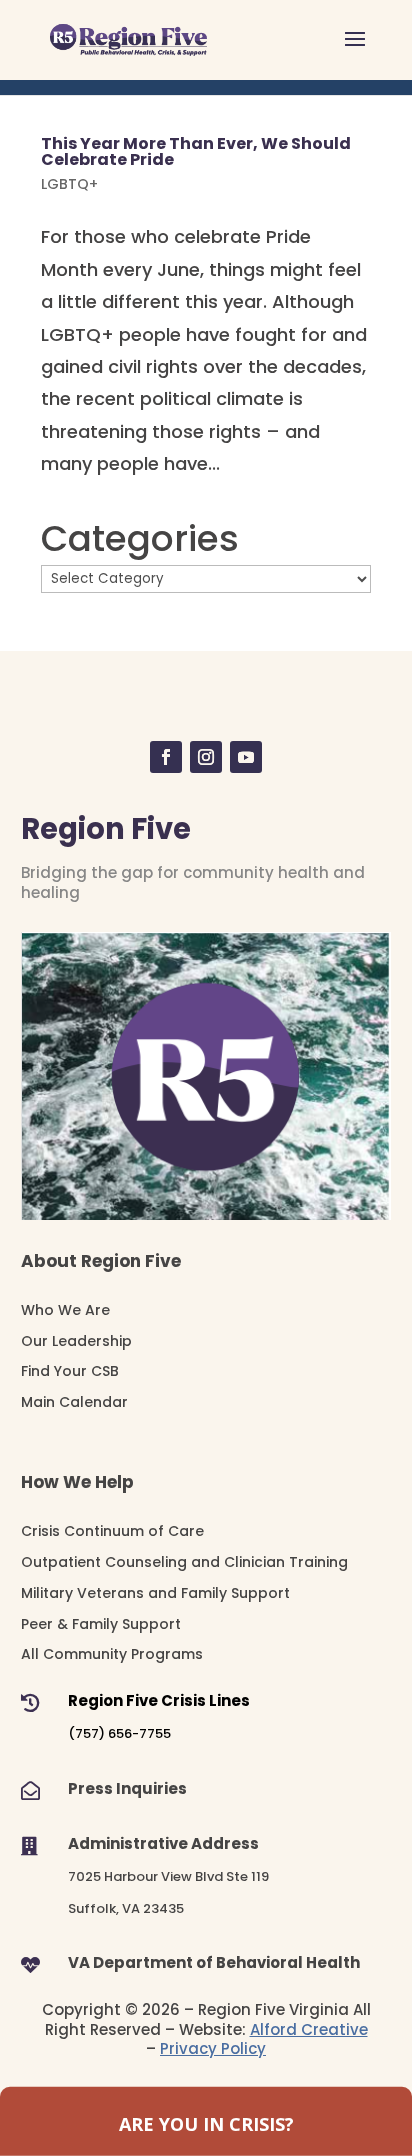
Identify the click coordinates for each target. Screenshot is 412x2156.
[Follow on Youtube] (246, 757)
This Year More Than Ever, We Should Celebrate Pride (196, 151)
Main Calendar (74, 1402)
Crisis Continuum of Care (112, 1531)
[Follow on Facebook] (166, 757)
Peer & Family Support (101, 1624)
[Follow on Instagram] (206, 757)
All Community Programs (112, 1654)
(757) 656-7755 (119, 1733)
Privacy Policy (213, 2048)
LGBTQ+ (69, 184)
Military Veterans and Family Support (155, 1593)
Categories (140, 539)
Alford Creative (309, 2029)
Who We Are (65, 1310)
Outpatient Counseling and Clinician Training (184, 1562)
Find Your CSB (70, 1371)
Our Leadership (76, 1341)
